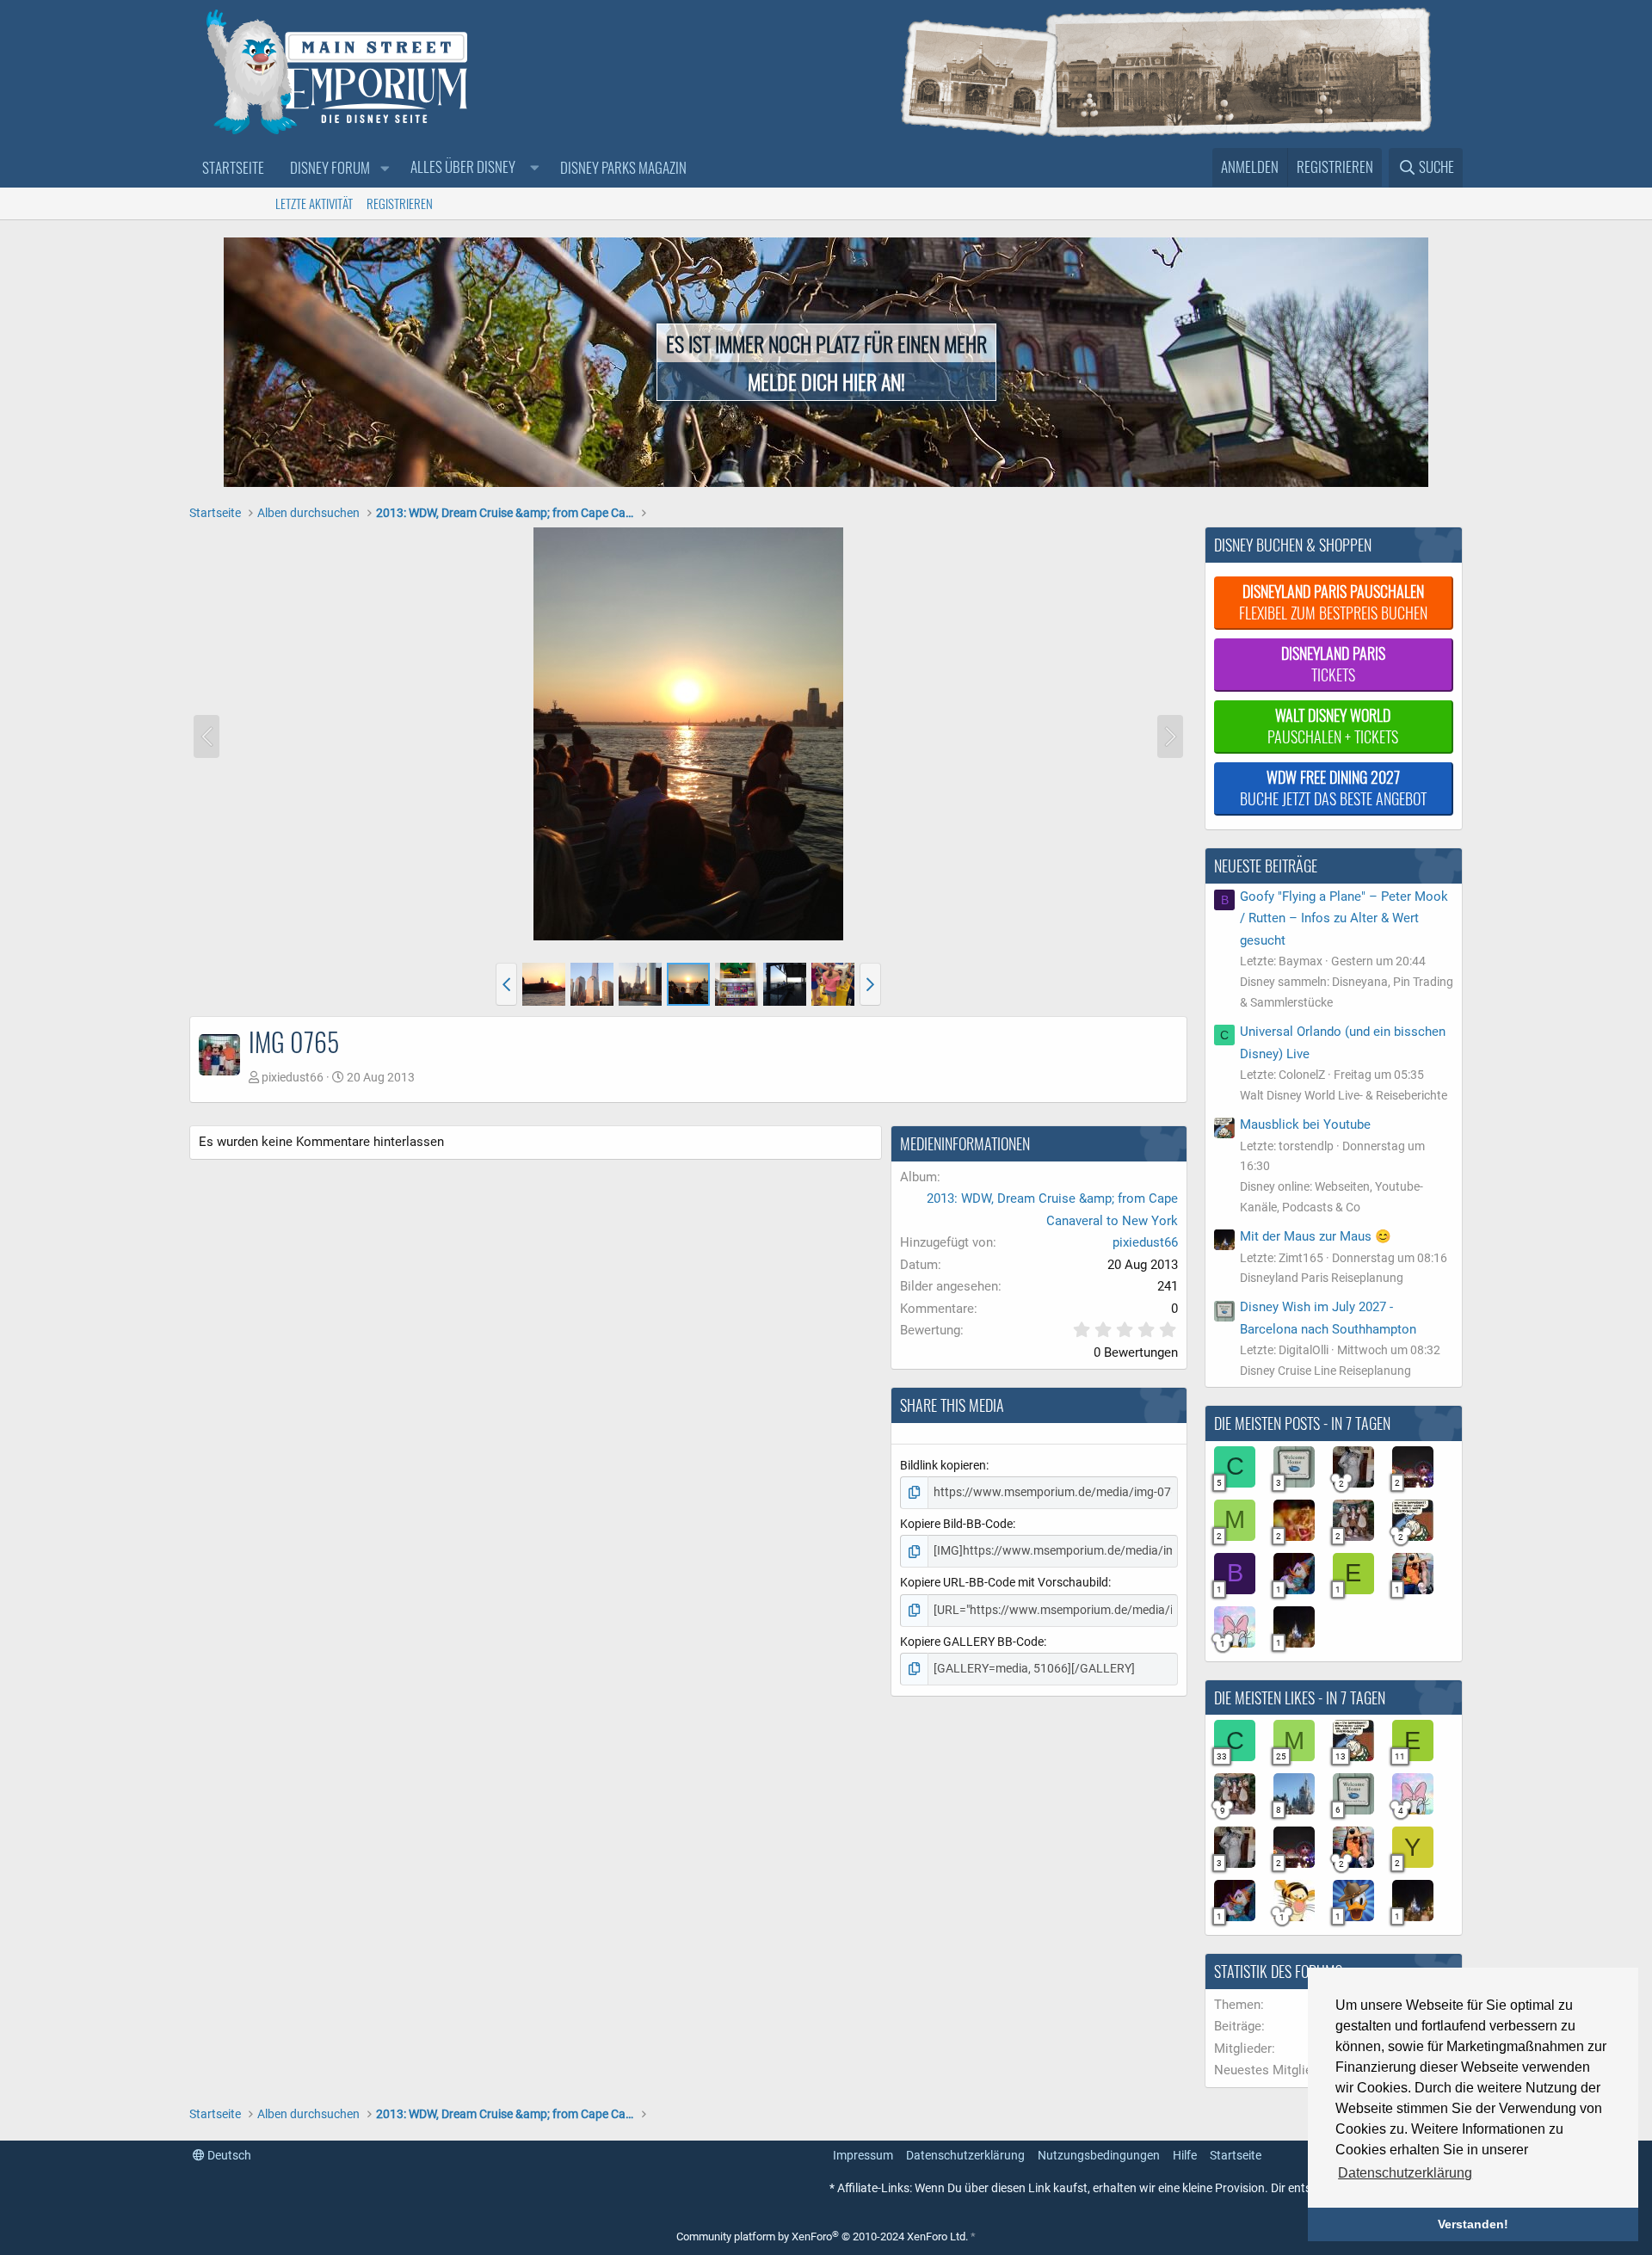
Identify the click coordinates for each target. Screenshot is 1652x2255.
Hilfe (1185, 2155)
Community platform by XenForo (822, 2237)
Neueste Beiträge (1266, 866)
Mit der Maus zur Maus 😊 (1316, 1236)
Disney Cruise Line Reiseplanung (1325, 1371)
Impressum (863, 2155)
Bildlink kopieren (943, 1465)
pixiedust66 (293, 1077)
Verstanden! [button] (1473, 2224)
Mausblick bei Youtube (1305, 1124)
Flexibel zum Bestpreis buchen (1333, 602)
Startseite (233, 167)
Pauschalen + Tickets (1333, 726)
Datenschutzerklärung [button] (1405, 2173)
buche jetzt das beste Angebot (1333, 788)
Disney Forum (330, 167)
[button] (385, 168)
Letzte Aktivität (314, 203)
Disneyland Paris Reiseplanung (1322, 1278)
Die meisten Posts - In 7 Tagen (1302, 1423)
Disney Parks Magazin (623, 167)
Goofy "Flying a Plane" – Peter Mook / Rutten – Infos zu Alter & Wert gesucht (1344, 918)
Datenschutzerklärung (965, 2155)
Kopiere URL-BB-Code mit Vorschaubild (1004, 1582)
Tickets (1333, 664)
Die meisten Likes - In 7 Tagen (1300, 1697)
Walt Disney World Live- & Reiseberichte (1344, 1095)
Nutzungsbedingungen (1099, 2155)
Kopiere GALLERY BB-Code (972, 1642)
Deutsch (228, 2155)
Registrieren (400, 203)
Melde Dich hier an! (826, 381)
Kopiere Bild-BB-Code (956, 1524)
